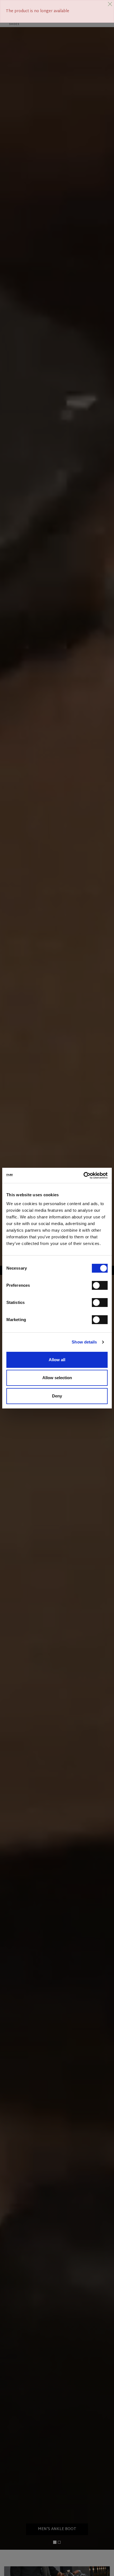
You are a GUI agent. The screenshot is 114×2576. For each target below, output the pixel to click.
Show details (84, 1342)
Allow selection (57, 1378)
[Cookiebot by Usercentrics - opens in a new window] (83, 1176)
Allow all (57, 1360)
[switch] (100, 1285)
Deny (57, 1396)
